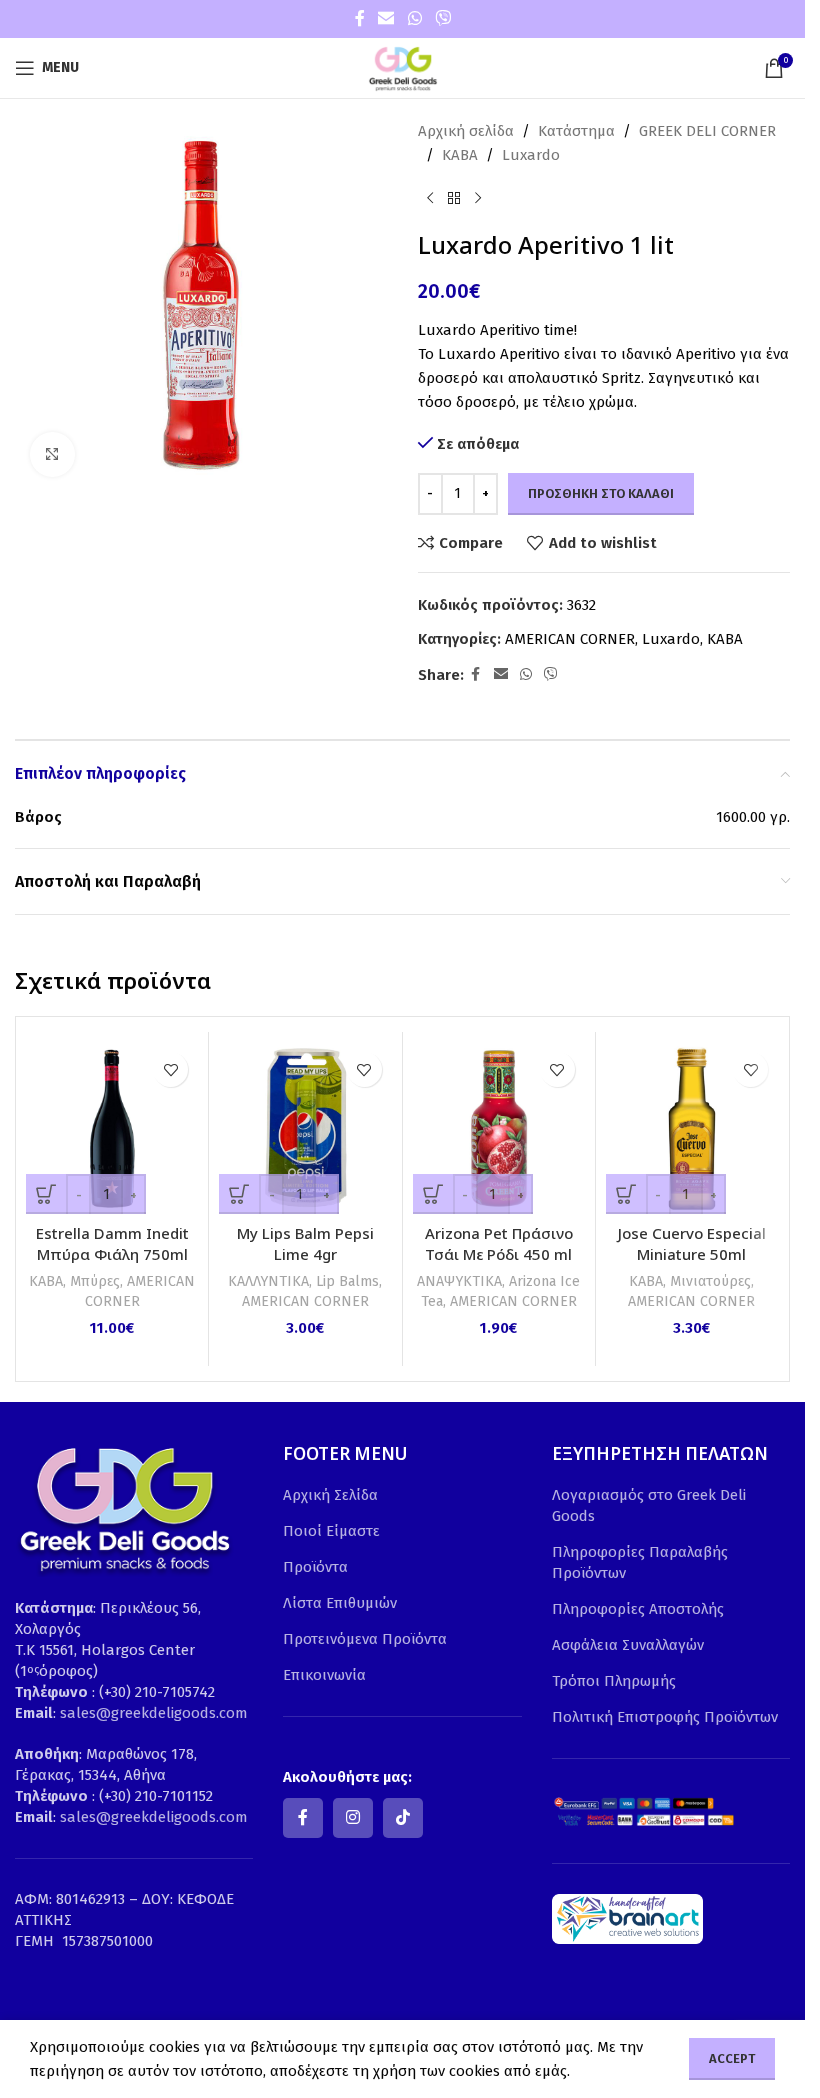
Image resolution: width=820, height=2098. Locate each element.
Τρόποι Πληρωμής (614, 1681)
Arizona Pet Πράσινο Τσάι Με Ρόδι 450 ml (499, 1243)
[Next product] (478, 199)
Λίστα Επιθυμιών (340, 1603)
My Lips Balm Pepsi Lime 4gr (305, 1243)
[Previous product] (430, 199)
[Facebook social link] (360, 18)
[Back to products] (454, 199)
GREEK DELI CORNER (707, 131)
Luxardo (531, 155)
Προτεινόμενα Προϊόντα (365, 1639)
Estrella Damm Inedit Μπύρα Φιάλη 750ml (112, 1243)
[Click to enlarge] (52, 454)
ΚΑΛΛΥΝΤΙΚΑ (268, 1281)
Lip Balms (347, 1281)
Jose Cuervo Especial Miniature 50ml (692, 1243)
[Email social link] (386, 18)
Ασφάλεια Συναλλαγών (628, 1645)
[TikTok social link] (403, 1818)
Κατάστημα (576, 131)
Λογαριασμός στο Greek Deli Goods (649, 1505)
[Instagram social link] (353, 1818)
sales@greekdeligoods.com (154, 1713)
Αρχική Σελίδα (330, 1495)
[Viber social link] (442, 18)
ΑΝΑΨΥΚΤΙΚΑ (459, 1281)
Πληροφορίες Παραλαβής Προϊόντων (640, 1562)
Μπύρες (95, 1281)
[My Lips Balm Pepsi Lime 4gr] (305, 1128)
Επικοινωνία (324, 1675)
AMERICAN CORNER (570, 639)
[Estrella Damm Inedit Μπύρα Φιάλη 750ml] (112, 1128)
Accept (732, 2058)
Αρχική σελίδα (466, 131)
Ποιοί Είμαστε (331, 1531)
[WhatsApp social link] (414, 18)
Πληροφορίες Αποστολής (638, 1609)
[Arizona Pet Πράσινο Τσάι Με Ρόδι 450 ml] (499, 1128)
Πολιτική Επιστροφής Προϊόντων (665, 1717)
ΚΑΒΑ (460, 155)
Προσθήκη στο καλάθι (601, 493)
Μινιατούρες (710, 1281)
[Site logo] (403, 67)
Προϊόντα (315, 1567)
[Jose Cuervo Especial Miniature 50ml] (692, 1128)
